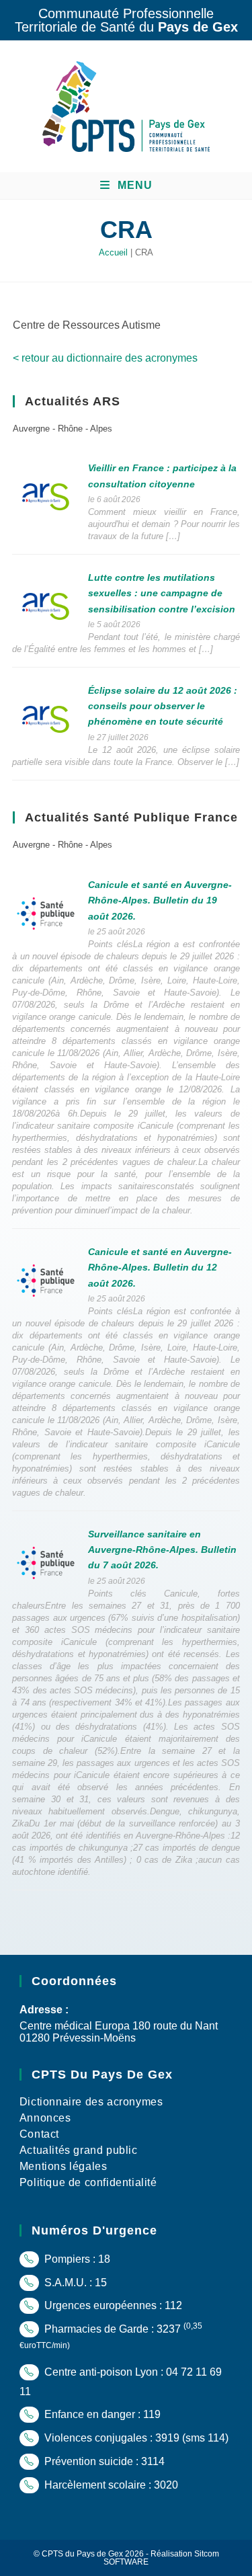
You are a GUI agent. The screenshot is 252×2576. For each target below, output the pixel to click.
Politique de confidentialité (88, 2182)
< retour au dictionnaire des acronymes (105, 358)
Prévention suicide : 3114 (103, 2461)
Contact (39, 2134)
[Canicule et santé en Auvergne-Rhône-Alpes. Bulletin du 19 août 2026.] (46, 913)
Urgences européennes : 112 (112, 2305)
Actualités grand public (79, 2150)
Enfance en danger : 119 (101, 2414)
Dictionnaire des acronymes (91, 2102)
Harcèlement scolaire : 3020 (110, 2485)
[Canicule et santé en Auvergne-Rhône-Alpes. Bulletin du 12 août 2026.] (46, 1280)
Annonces (45, 2118)
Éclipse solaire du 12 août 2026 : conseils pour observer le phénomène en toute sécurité (163, 706)
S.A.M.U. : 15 (74, 2283)
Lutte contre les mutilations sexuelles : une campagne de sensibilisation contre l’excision (162, 593)
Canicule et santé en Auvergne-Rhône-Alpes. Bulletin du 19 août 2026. (160, 900)
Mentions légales (64, 2166)
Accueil (113, 252)
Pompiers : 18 (76, 2259)
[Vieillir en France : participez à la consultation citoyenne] (46, 496)
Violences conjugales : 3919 (111, 2438)
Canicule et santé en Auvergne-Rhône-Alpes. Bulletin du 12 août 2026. (160, 1267)
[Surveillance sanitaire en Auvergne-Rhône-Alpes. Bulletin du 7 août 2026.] (46, 1562)
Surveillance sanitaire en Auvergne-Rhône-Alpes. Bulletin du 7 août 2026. (162, 1550)
